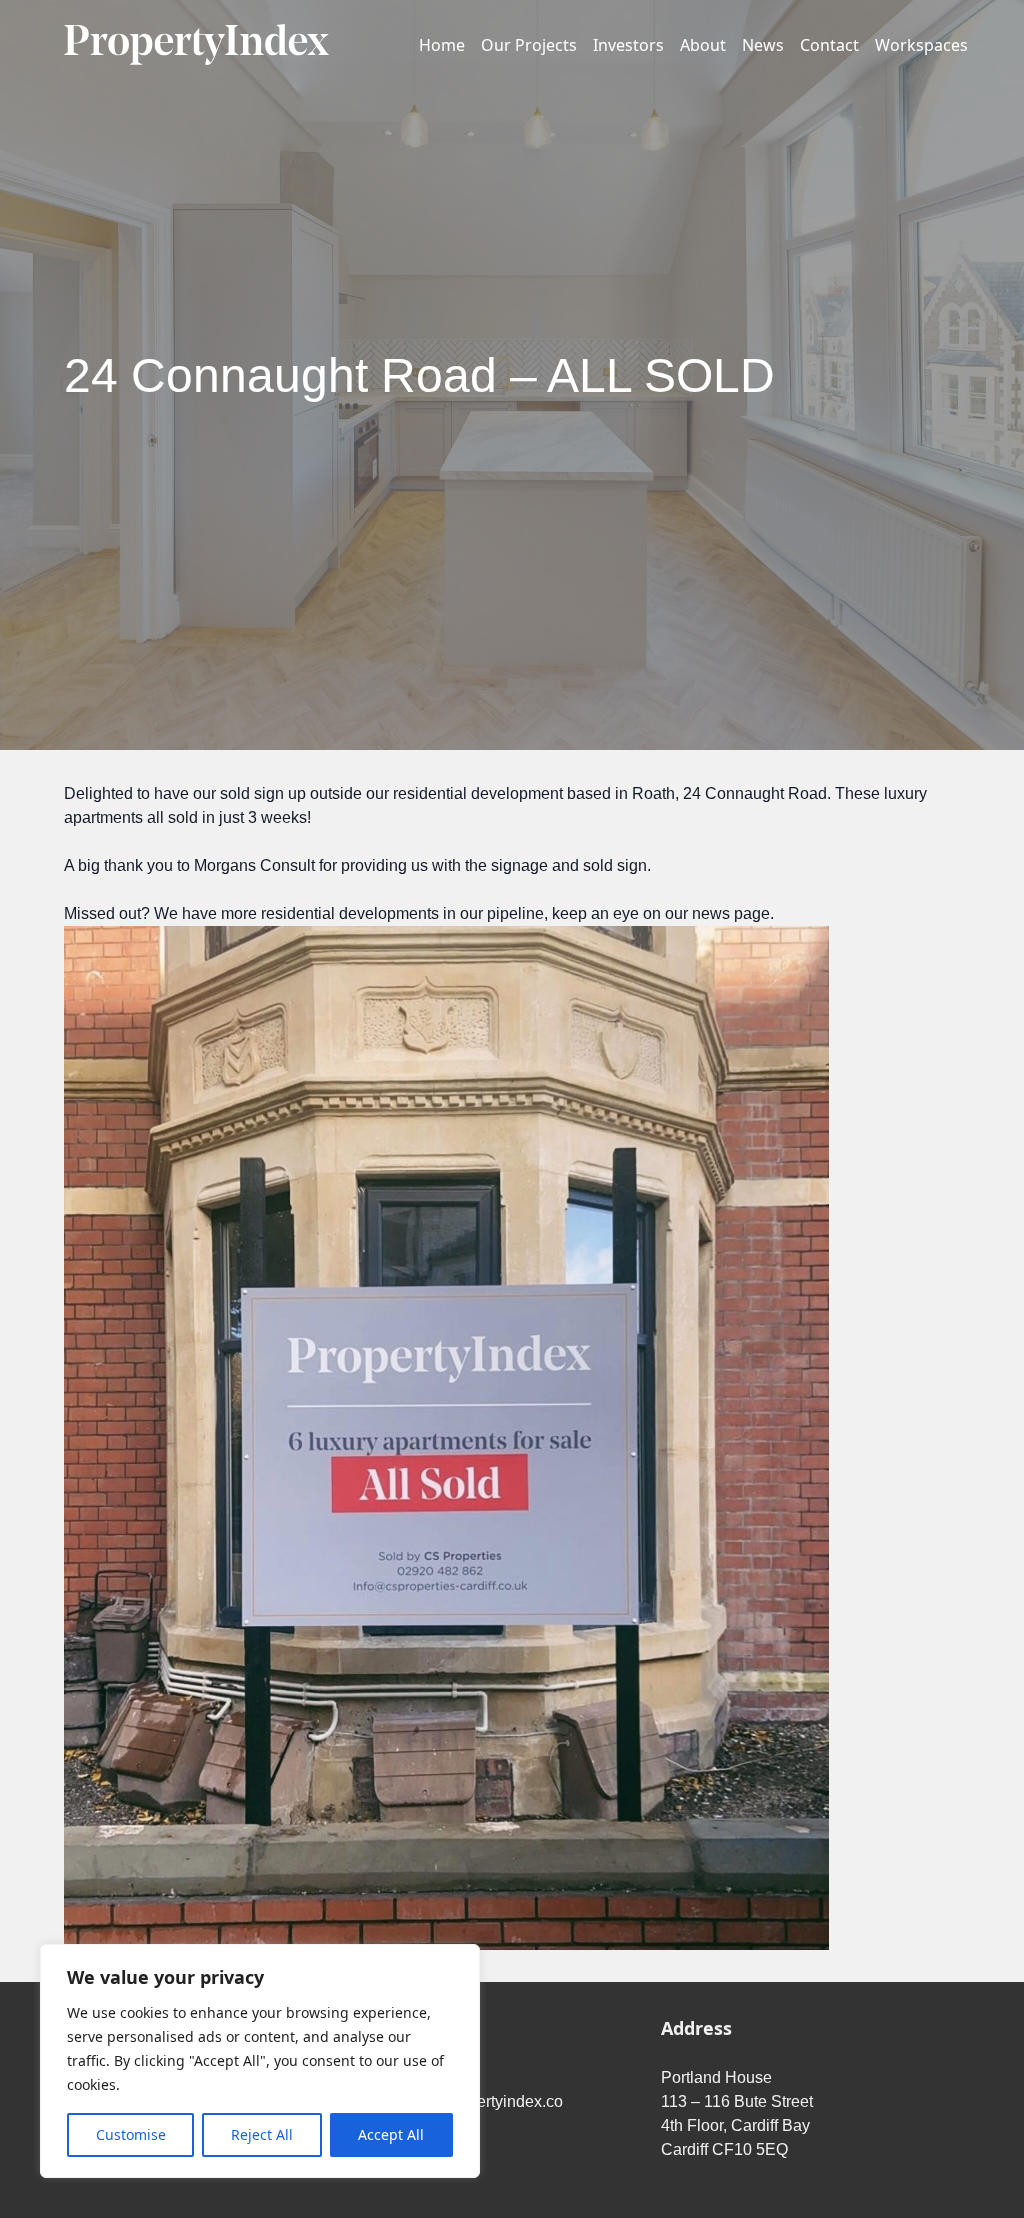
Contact (829, 45)
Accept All (391, 2134)
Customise (131, 2134)
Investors (628, 45)
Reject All (262, 2134)
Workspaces (921, 45)
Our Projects (529, 45)
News (763, 45)
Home (442, 45)
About (703, 45)
